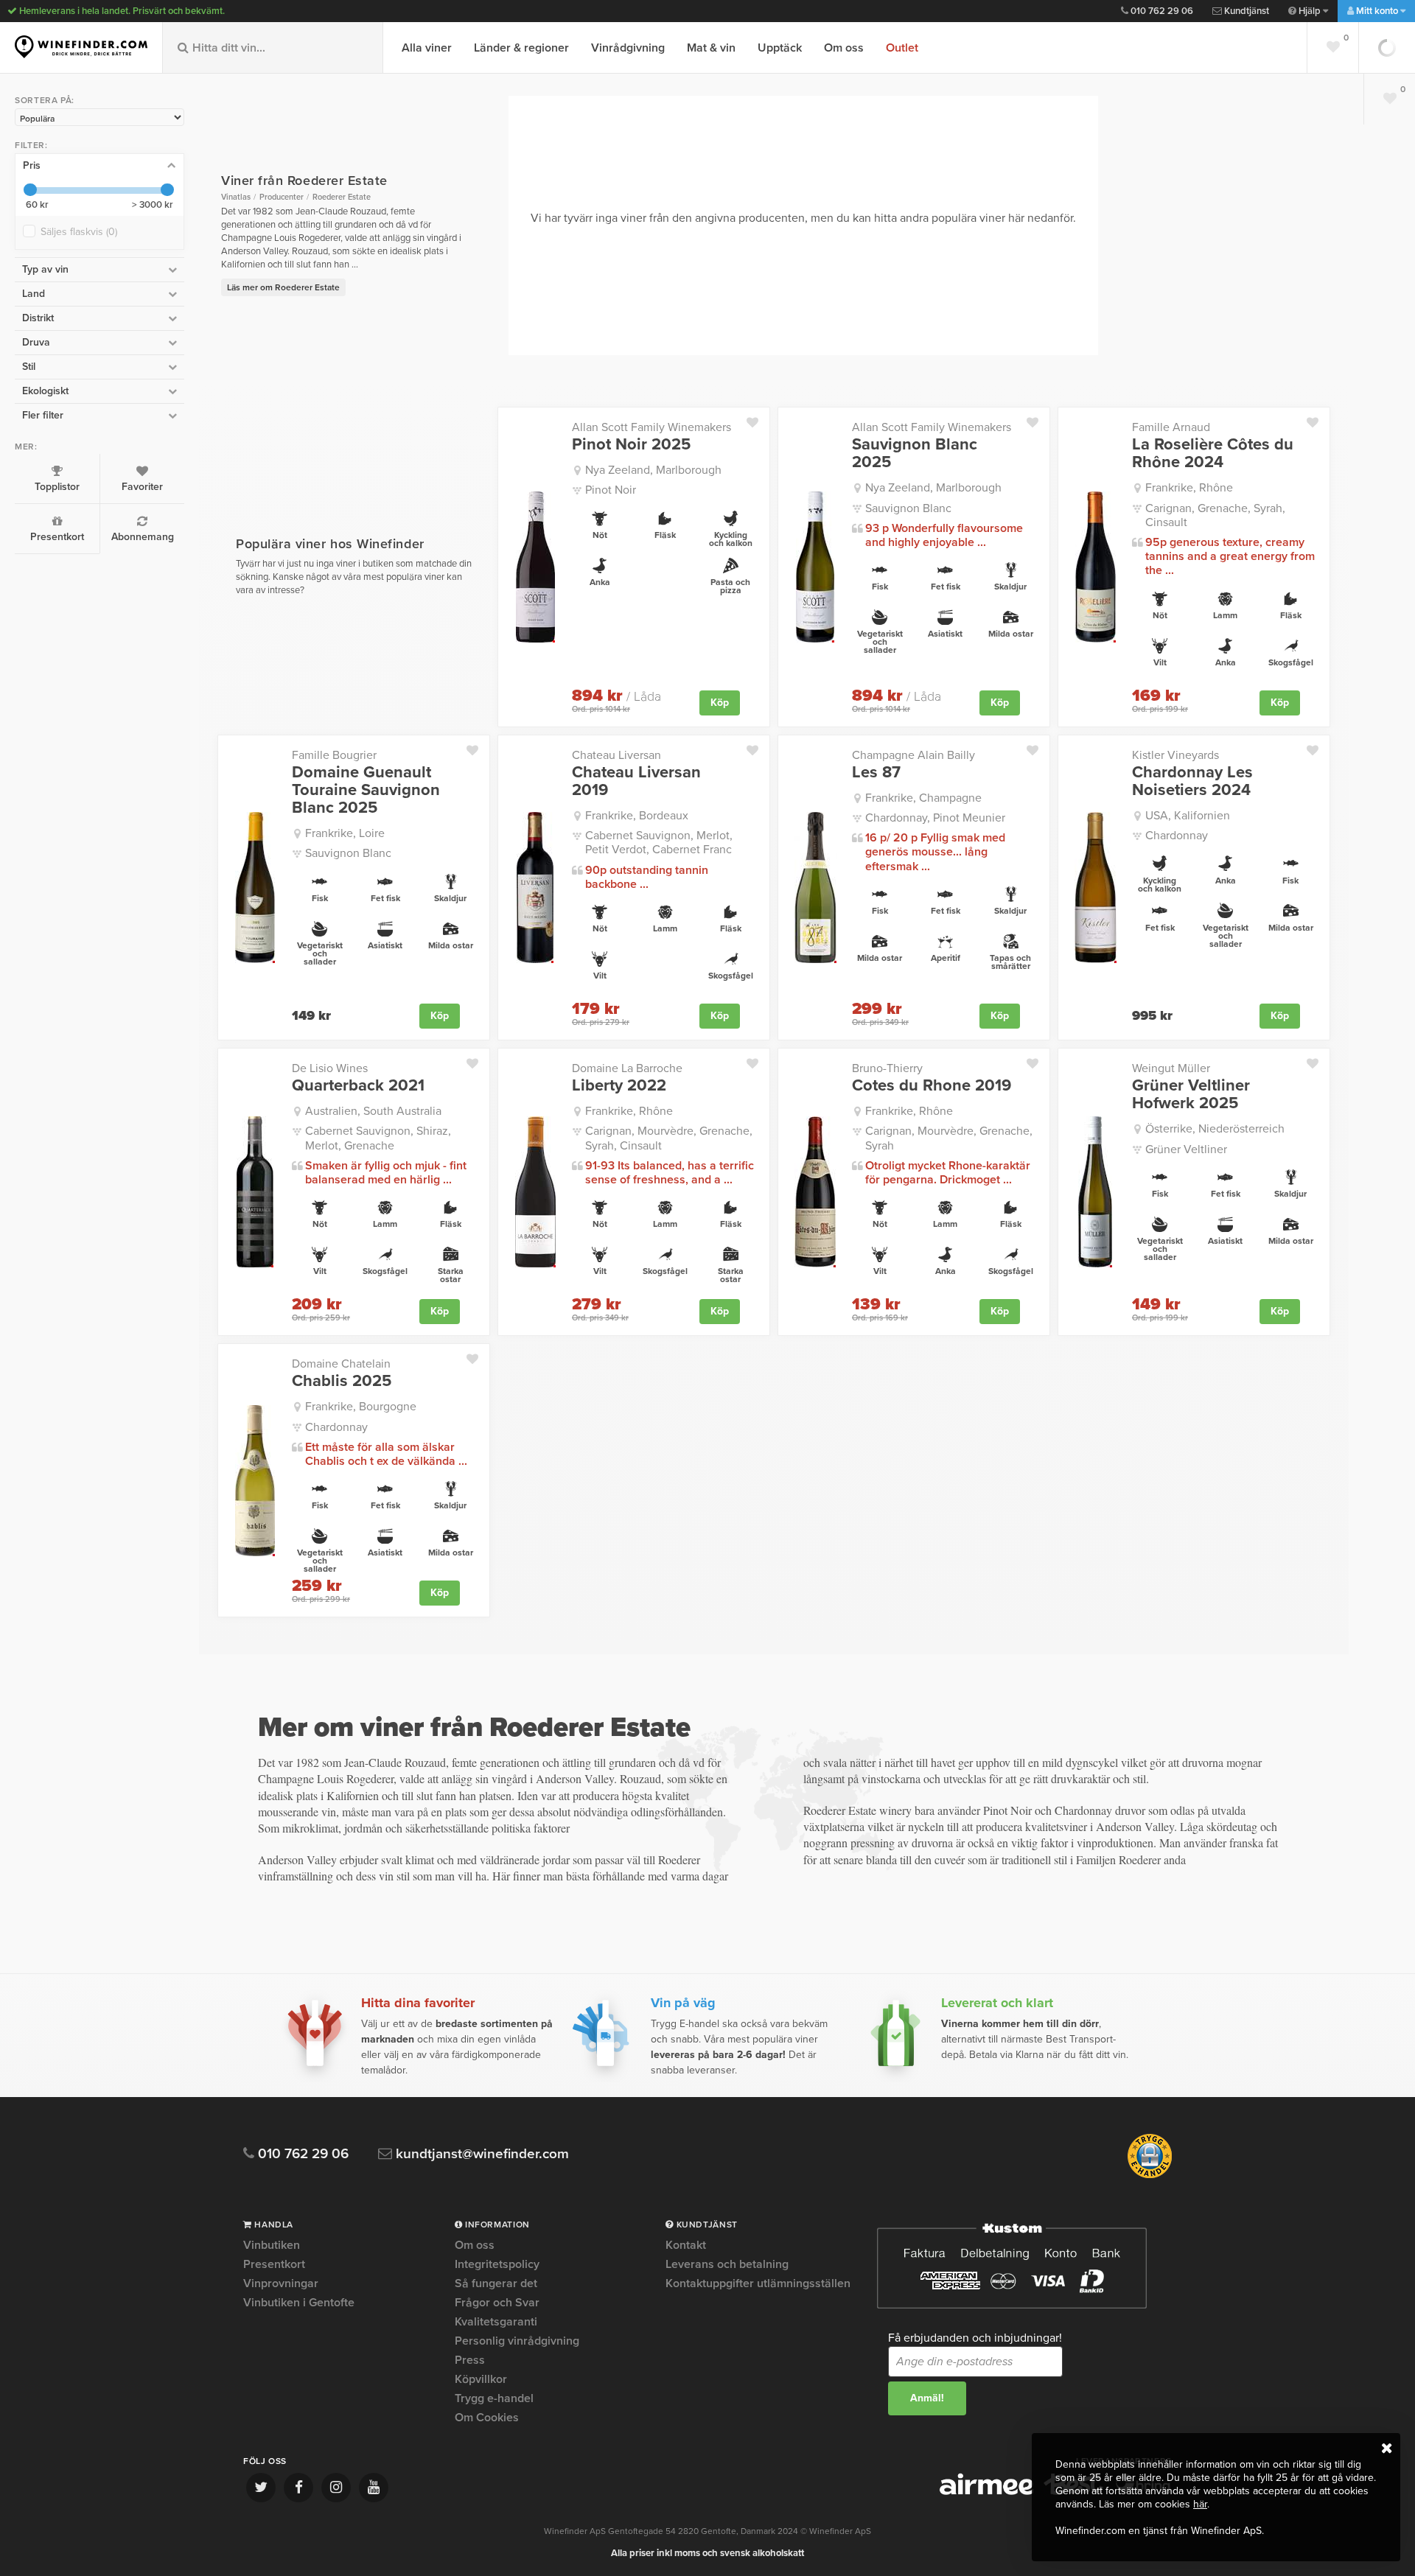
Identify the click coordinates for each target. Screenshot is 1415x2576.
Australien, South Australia (373, 1111)
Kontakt (686, 2246)
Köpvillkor (481, 2379)
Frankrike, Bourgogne (361, 1407)
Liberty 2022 (619, 1085)
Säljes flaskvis (79, 232)
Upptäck (780, 48)
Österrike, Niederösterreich (1215, 1129)
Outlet (902, 48)
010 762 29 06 (1161, 11)
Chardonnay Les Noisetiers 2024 (1192, 781)
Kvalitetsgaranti (496, 2322)
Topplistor (57, 487)
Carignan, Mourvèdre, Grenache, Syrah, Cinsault (669, 1138)
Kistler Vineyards (1175, 755)
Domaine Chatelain (341, 1364)
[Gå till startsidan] (81, 47)
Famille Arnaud (1171, 427)
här (1200, 2504)
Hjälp (1310, 11)
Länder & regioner (521, 48)
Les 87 (876, 772)
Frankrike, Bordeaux (637, 816)
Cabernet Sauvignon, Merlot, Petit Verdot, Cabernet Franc (659, 843)
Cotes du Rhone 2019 (932, 1085)
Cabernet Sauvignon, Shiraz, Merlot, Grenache (378, 1138)
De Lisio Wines (330, 1068)
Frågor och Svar (497, 2303)
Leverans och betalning (727, 2264)
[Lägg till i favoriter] (758, 419)
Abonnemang (143, 537)
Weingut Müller (1171, 1068)
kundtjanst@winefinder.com (481, 2154)
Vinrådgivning (628, 48)
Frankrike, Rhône (1189, 488)
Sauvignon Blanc (908, 508)
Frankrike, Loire (345, 833)
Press (470, 2360)
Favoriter (142, 487)
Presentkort (57, 537)
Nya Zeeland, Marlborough (653, 470)
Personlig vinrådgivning (517, 2341)
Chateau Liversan (616, 755)
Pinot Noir (611, 490)
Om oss (844, 48)
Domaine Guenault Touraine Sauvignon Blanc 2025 (366, 790)
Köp (720, 703)
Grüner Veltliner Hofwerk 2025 (1191, 1094)
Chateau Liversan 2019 (636, 781)
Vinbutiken (272, 2246)
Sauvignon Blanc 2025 (915, 453)
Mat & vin (711, 48)
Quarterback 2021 (358, 1085)
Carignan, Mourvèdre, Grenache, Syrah (949, 1138)
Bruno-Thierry (887, 1068)
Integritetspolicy (497, 2264)
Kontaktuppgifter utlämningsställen (758, 2283)
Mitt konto (1377, 11)
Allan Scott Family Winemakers (651, 427)
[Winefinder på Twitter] (261, 2488)
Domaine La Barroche (627, 1068)
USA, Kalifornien (1188, 816)
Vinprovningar (281, 2283)
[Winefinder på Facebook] (298, 2488)
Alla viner (427, 48)
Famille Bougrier (334, 755)
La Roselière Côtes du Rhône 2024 (1213, 453)
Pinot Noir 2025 (631, 444)
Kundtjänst (1245, 11)
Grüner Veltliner (1186, 1149)
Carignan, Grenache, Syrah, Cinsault (1215, 515)
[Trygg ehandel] (1150, 2175)
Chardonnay (1177, 836)
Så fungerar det (496, 2283)
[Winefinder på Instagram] (336, 2488)
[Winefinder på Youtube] (374, 2488)
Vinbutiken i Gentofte (299, 2303)
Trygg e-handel (494, 2398)
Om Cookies (487, 2418)
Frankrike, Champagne (923, 798)
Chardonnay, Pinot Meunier (935, 818)
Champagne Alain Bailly (913, 755)
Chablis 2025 (342, 1381)
